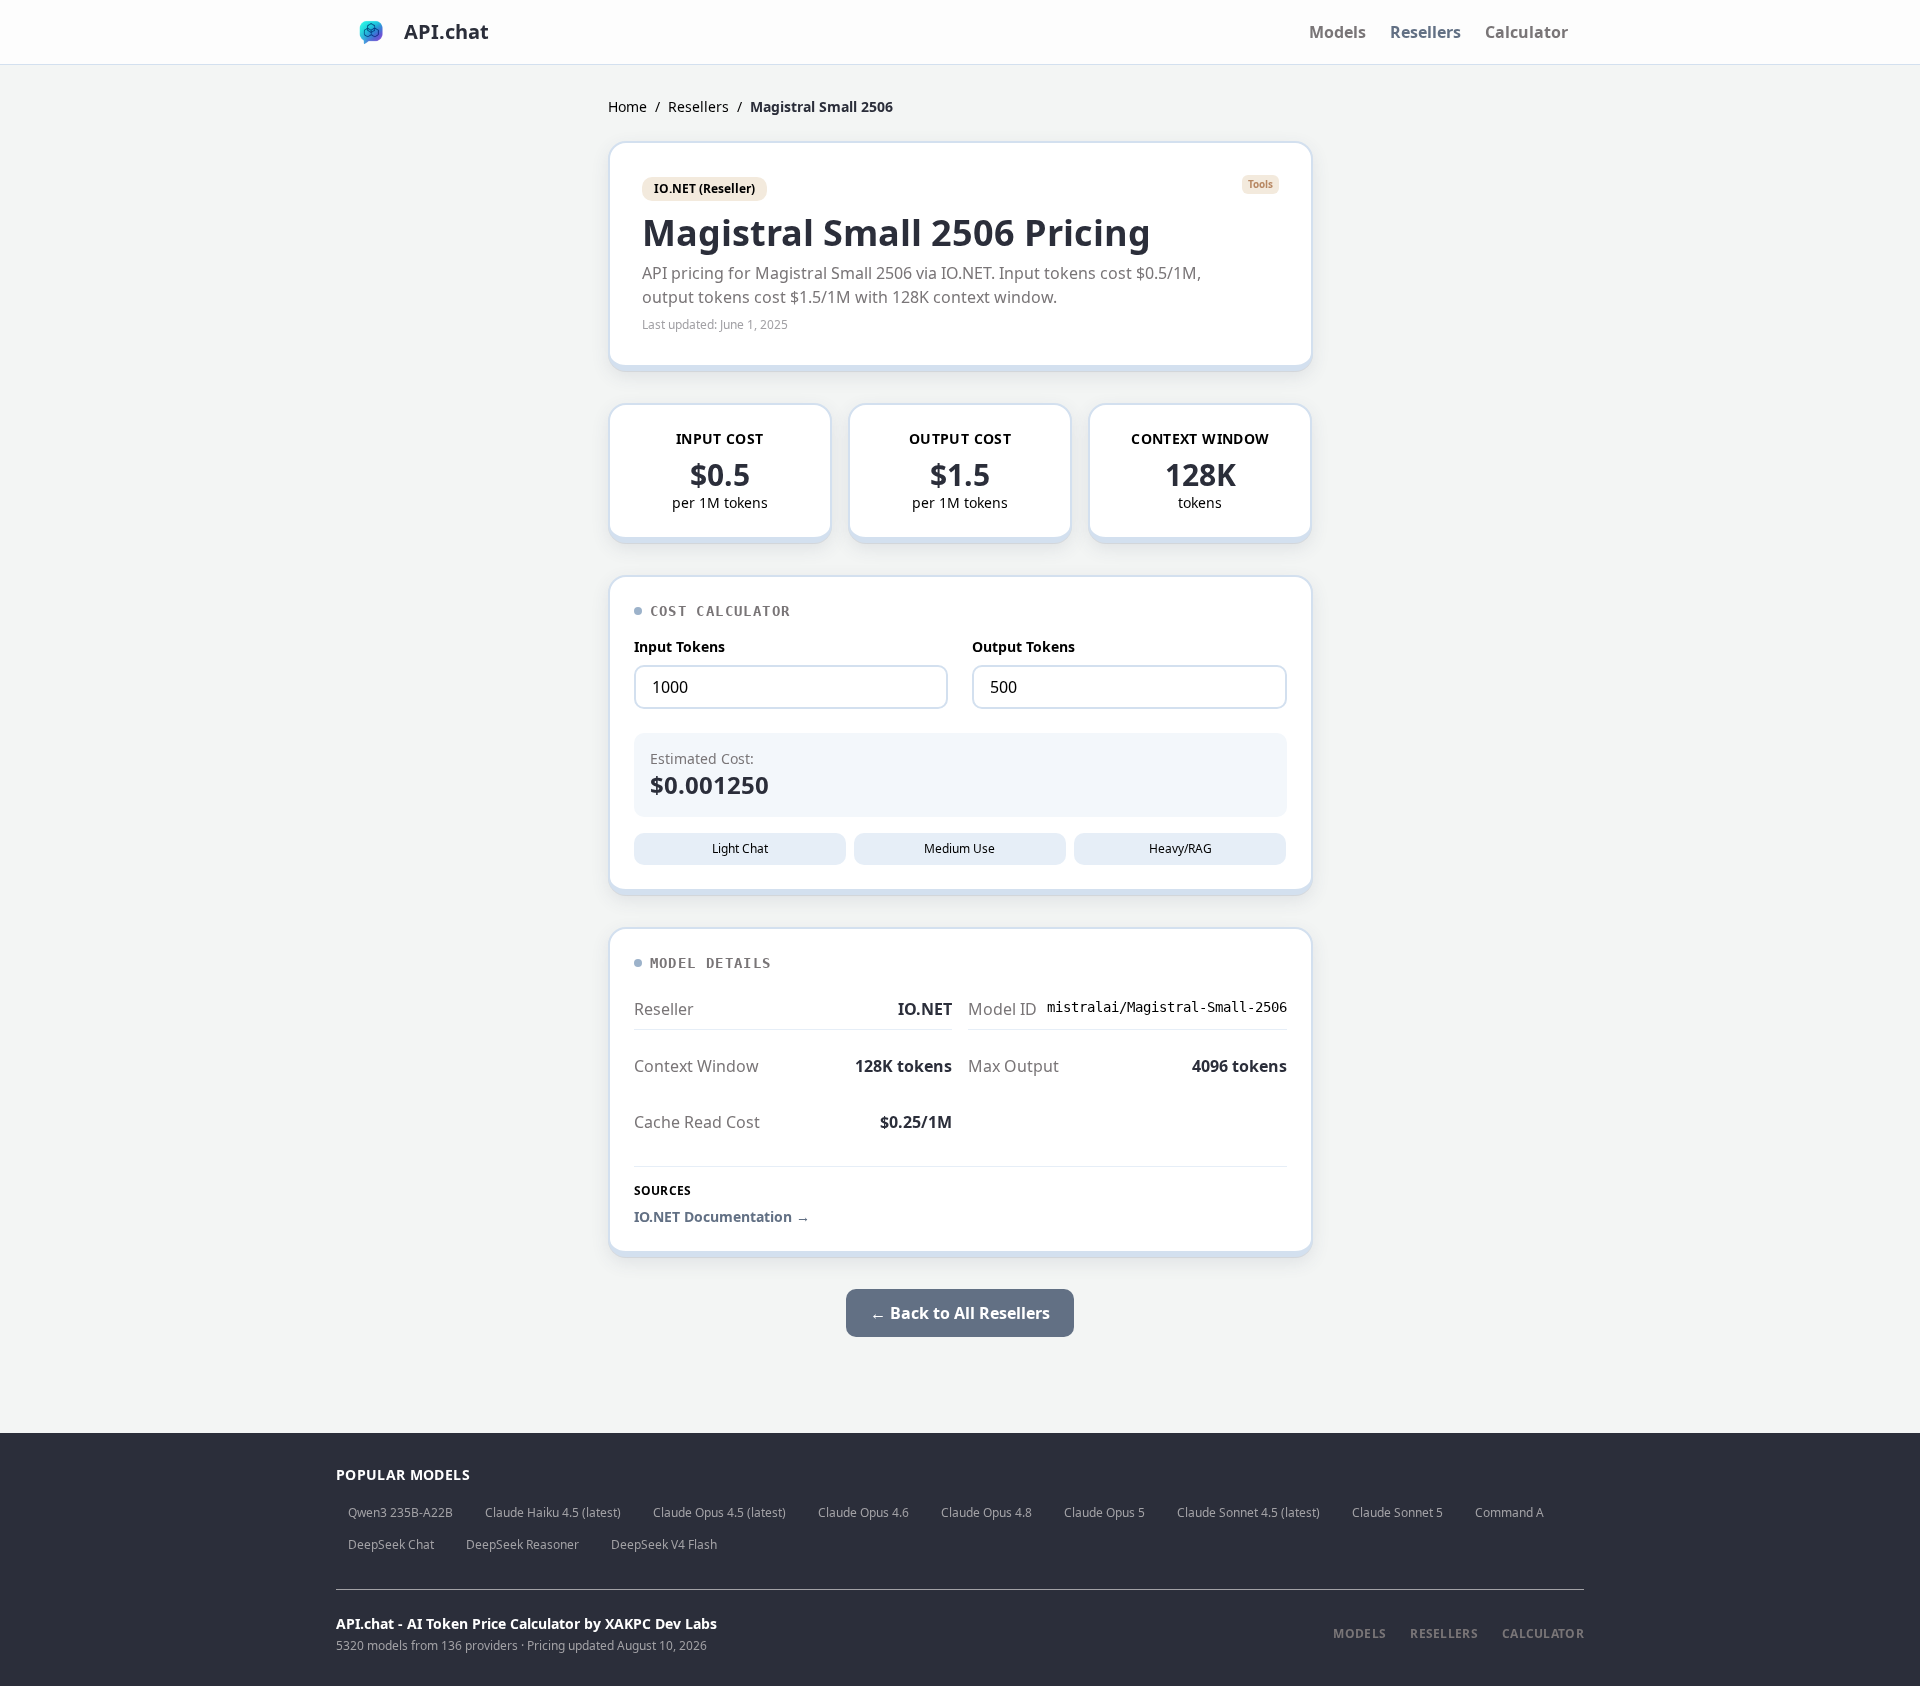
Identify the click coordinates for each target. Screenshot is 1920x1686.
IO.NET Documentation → (722, 1216)
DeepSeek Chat (391, 1544)
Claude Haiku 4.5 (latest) (553, 1512)
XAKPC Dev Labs (661, 1623)
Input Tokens (679, 646)
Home (627, 106)
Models (1337, 32)
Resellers (1425, 32)
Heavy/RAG (1180, 848)
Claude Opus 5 (1104, 1512)
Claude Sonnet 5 (1397, 1512)
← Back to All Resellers (960, 1313)
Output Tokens (1023, 646)
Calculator (1526, 32)
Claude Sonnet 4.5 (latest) (1248, 1512)
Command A (1509, 1512)
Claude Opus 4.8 (986, 1512)
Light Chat (740, 848)
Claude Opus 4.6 (863, 1512)
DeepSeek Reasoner (522, 1544)
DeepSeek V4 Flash (664, 1544)
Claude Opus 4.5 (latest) (719, 1512)
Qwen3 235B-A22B (400, 1512)
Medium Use (959, 848)
